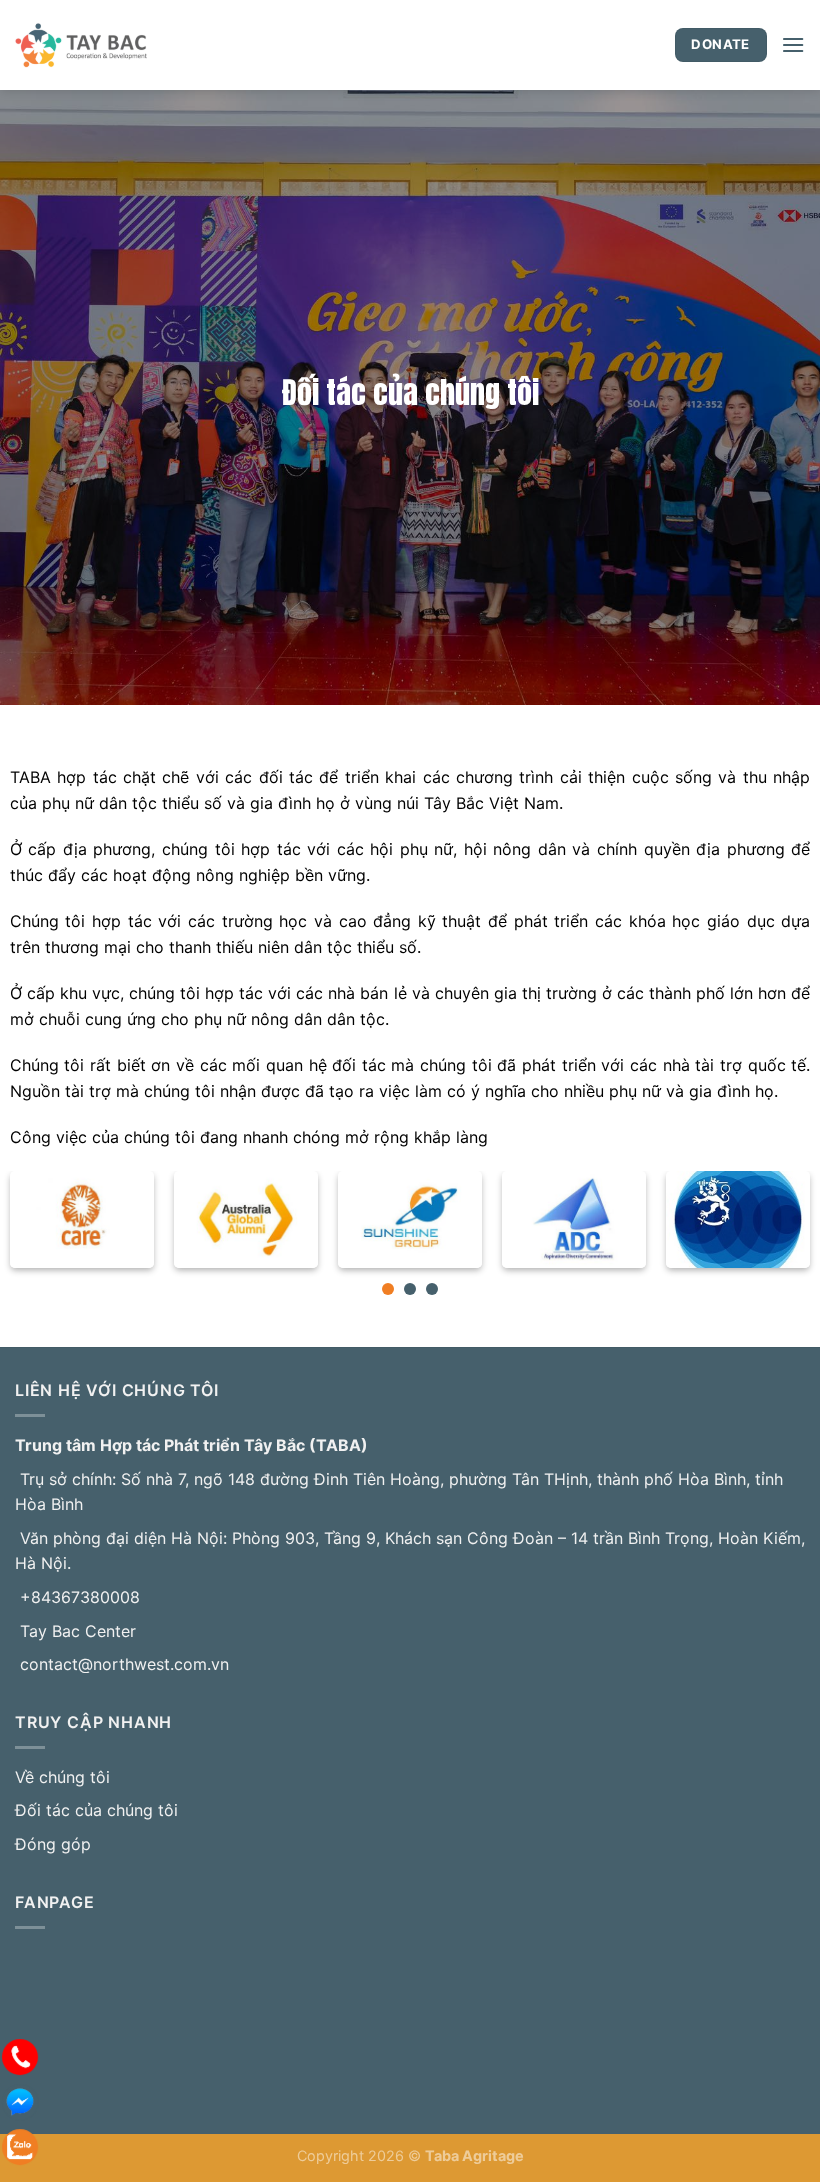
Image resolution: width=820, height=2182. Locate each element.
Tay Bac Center (78, 1631)
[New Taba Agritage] (140, 45)
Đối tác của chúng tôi (96, 1810)
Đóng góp (53, 1844)
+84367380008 (80, 1597)
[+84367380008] (20, 2055)
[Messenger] (20, 2100)
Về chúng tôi (62, 1777)
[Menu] (793, 44)
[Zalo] (20, 2145)
